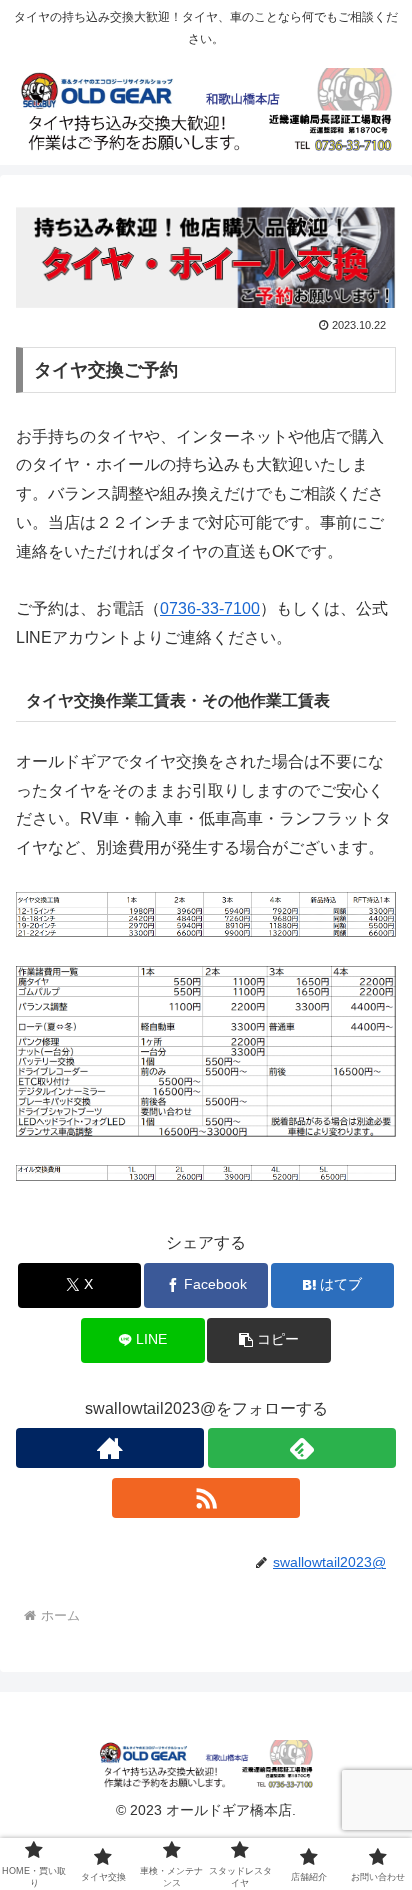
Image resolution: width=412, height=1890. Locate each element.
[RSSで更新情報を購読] (206, 1498)
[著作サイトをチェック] (110, 1448)
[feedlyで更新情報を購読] (302, 1448)
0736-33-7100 (210, 608)
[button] (269, 1340)
